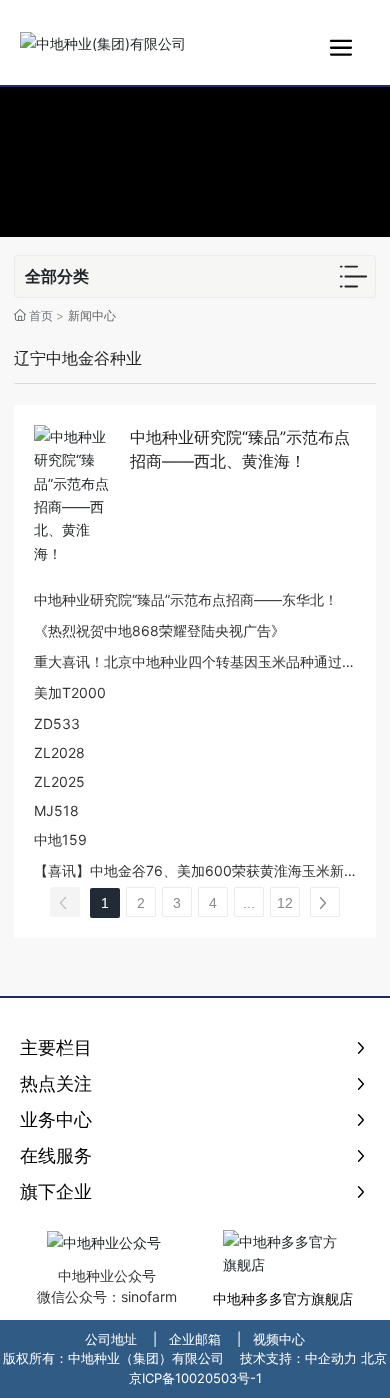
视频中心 (279, 1339)
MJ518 (56, 810)
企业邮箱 (195, 1339)
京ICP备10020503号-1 (195, 1378)
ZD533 (57, 723)
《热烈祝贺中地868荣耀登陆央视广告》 (159, 630)
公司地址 (111, 1339)
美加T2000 (70, 692)
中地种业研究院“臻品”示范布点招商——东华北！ (186, 599)
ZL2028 (59, 752)
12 (285, 903)
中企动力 (331, 1358)
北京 (374, 1358)
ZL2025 (59, 781)
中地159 (60, 839)
